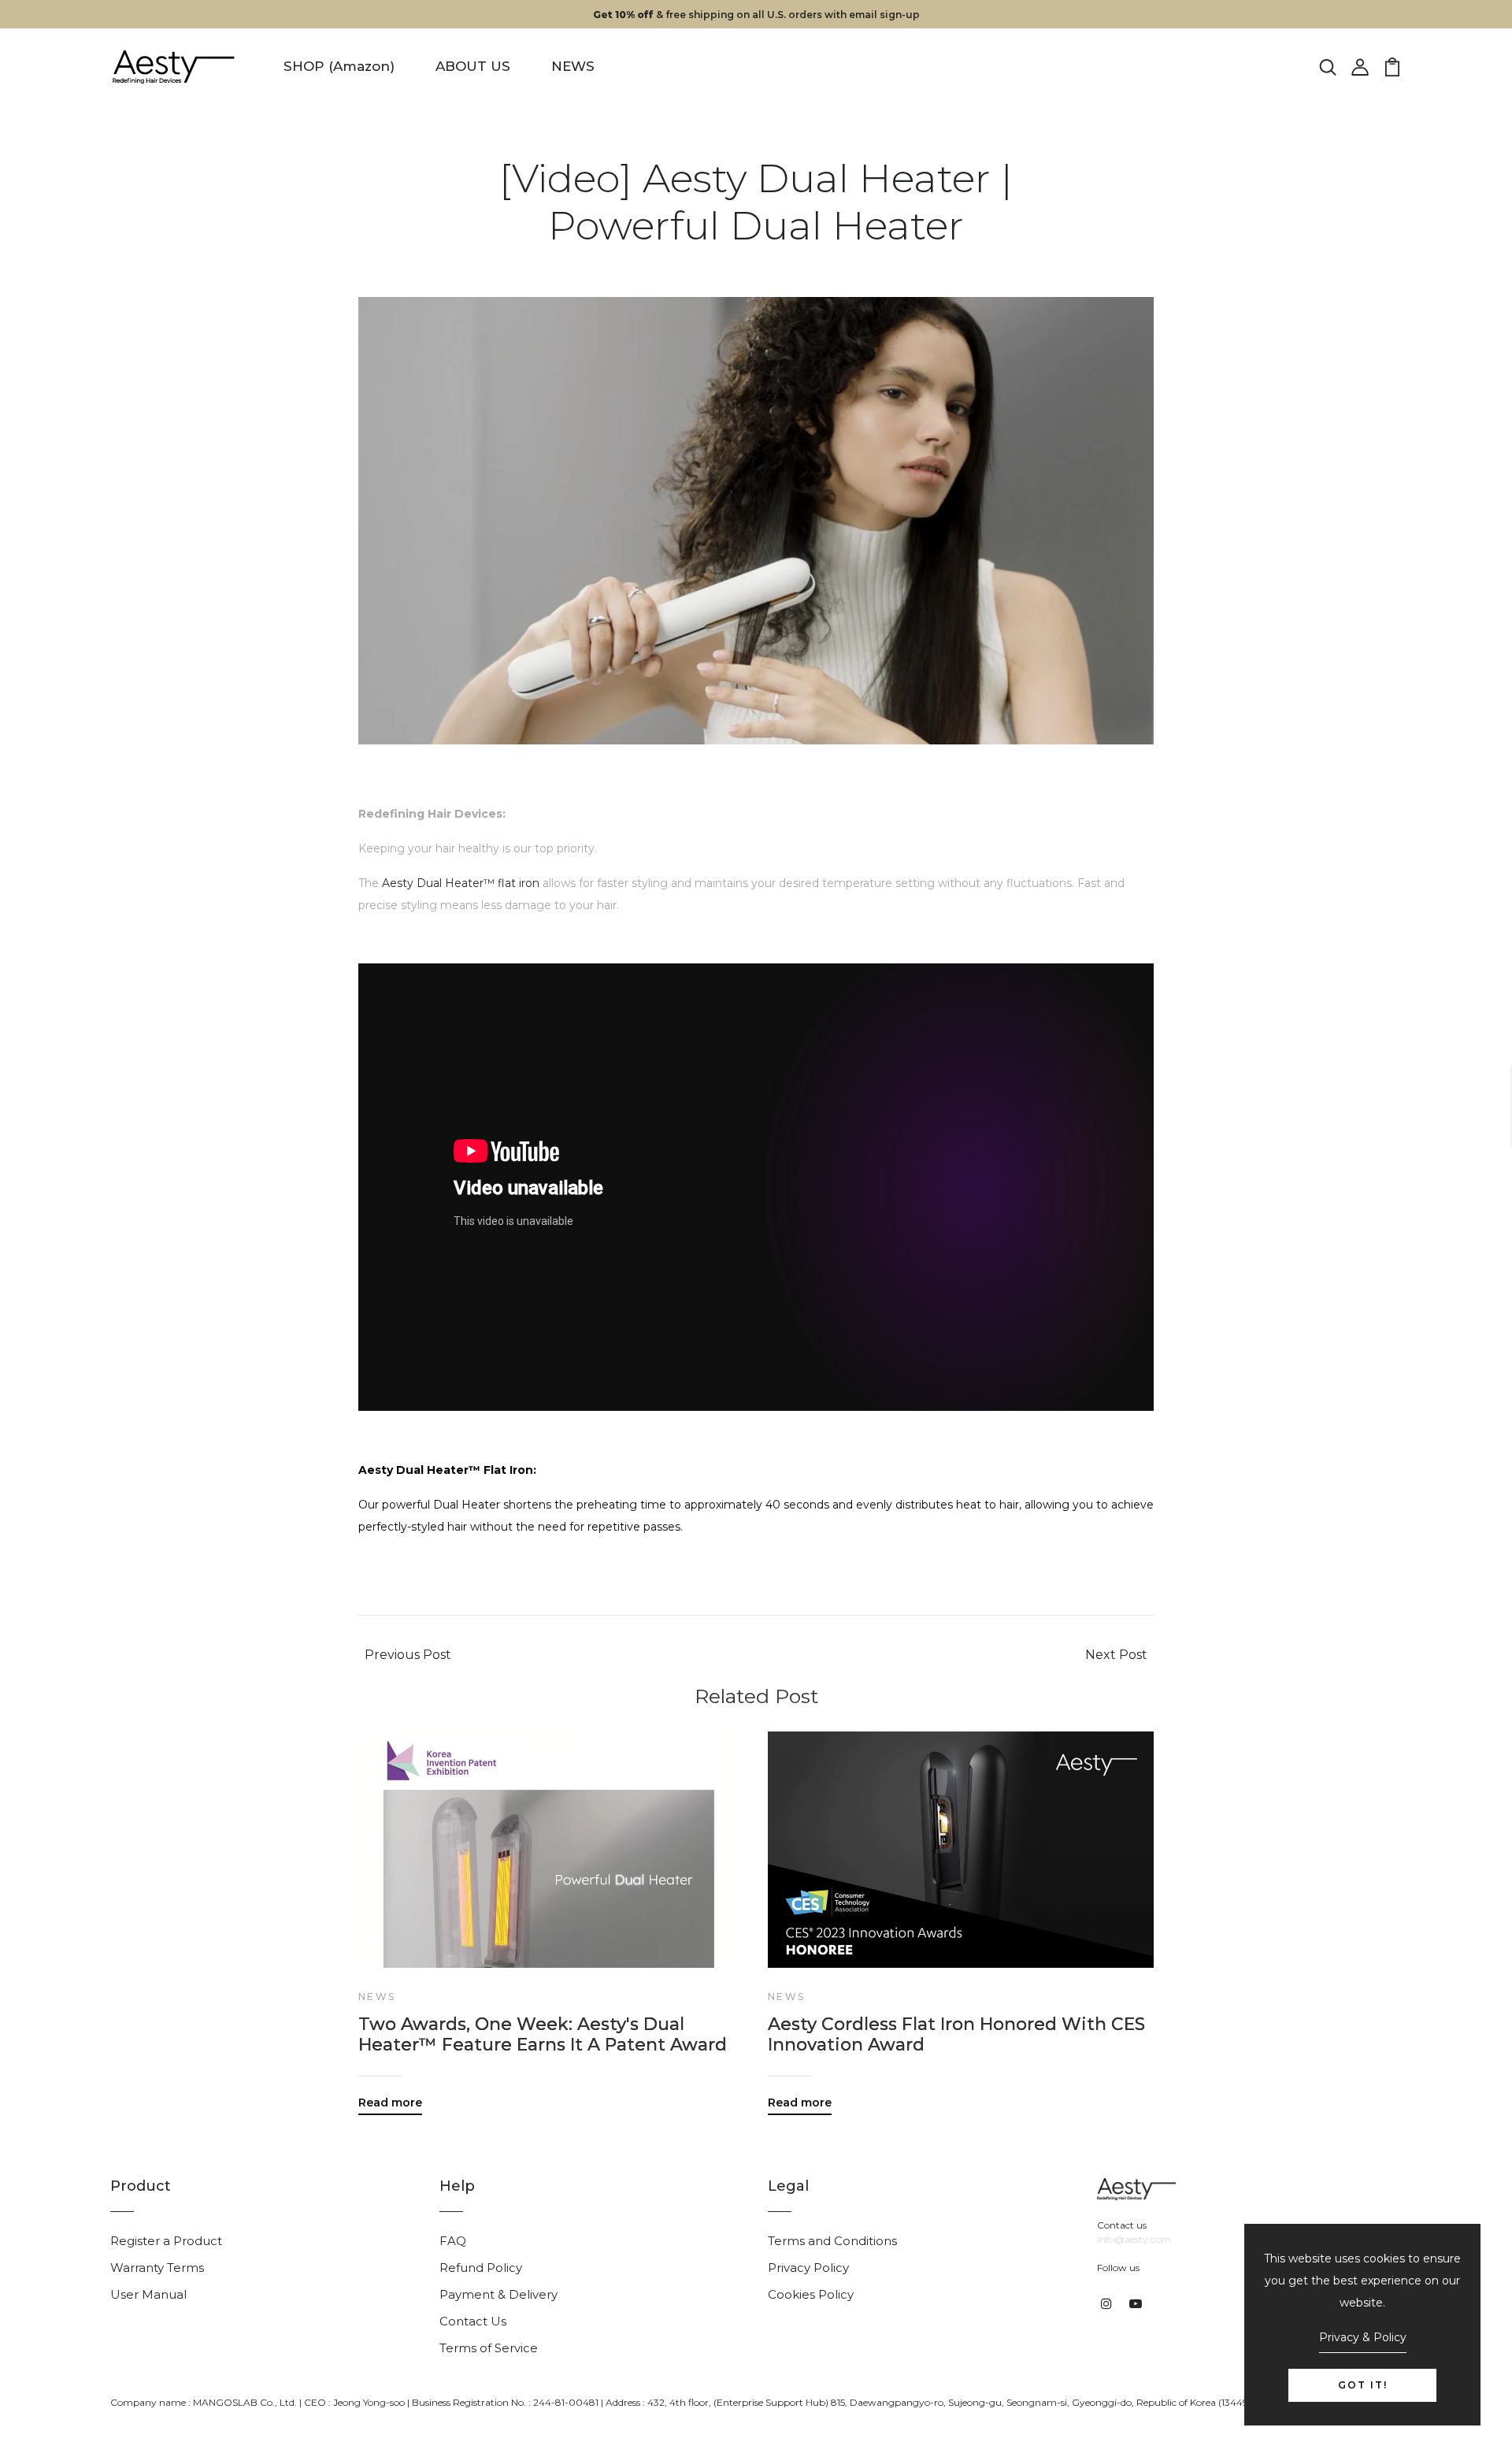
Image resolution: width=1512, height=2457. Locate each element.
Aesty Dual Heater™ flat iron (461, 883)
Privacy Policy (808, 2268)
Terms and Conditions (832, 2241)
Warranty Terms (157, 2268)
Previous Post (408, 1655)
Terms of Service (489, 2348)
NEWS (573, 66)
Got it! (1363, 2385)
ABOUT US (473, 66)
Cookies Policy (811, 2294)
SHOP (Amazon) (339, 66)
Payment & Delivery (498, 2294)
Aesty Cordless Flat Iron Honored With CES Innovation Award (956, 2035)
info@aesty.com (1134, 2239)
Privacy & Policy (1363, 2337)
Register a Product (166, 2241)
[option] (551, 1911)
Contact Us (473, 2321)
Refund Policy (481, 2268)
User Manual (148, 2294)
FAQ (453, 2241)
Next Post (1116, 1655)
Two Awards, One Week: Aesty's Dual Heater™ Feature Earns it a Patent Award (543, 2035)
